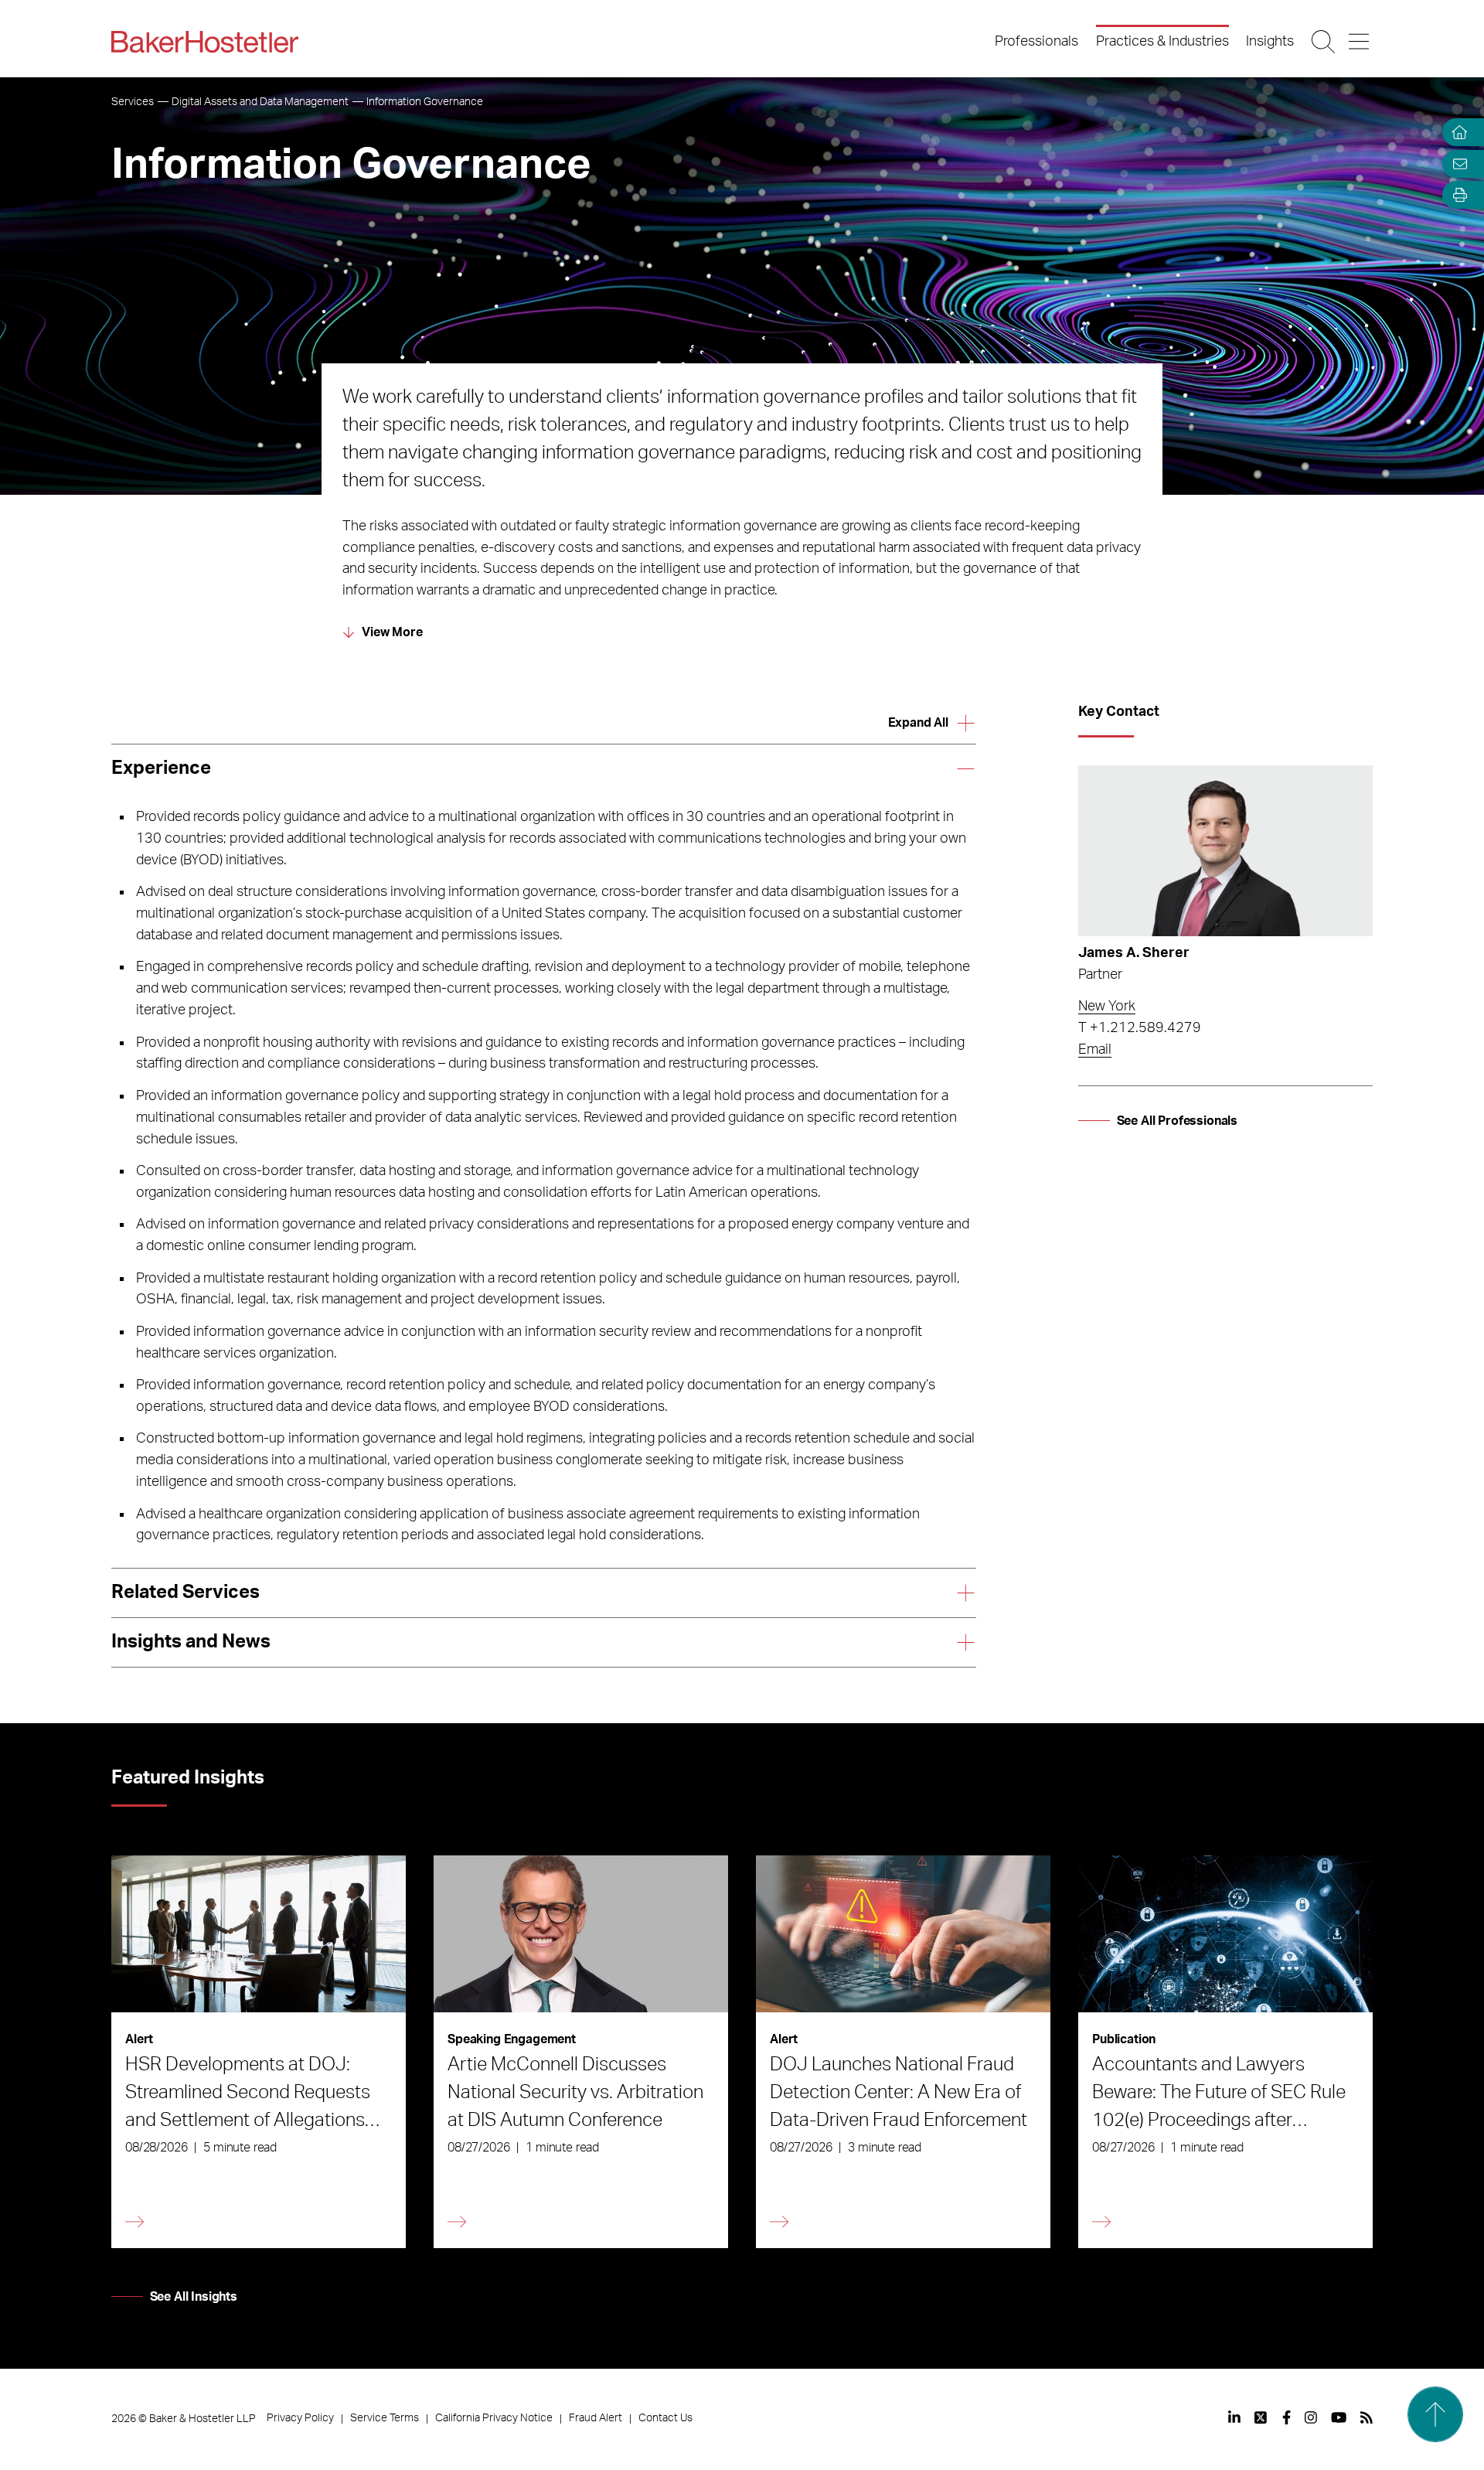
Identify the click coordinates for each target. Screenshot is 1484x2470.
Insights (1270, 42)
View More (392, 632)
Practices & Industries (1162, 42)
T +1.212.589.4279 (1140, 1028)
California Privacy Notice (494, 2418)
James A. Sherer (1134, 953)
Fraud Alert (596, 2418)
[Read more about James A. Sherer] (1225, 851)
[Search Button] (1324, 42)
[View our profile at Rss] (1367, 2417)
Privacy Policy (300, 2418)
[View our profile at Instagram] (1311, 2417)
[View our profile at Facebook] (1287, 2417)
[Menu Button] (1360, 42)
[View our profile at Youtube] (1339, 2417)
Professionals (1036, 42)
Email (1095, 1050)
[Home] (1456, 133)
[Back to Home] (205, 42)
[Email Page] (1456, 164)
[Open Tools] (1456, 195)
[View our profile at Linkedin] (1234, 2417)
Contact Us (665, 2418)
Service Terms (385, 2418)
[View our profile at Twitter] (1261, 2417)
